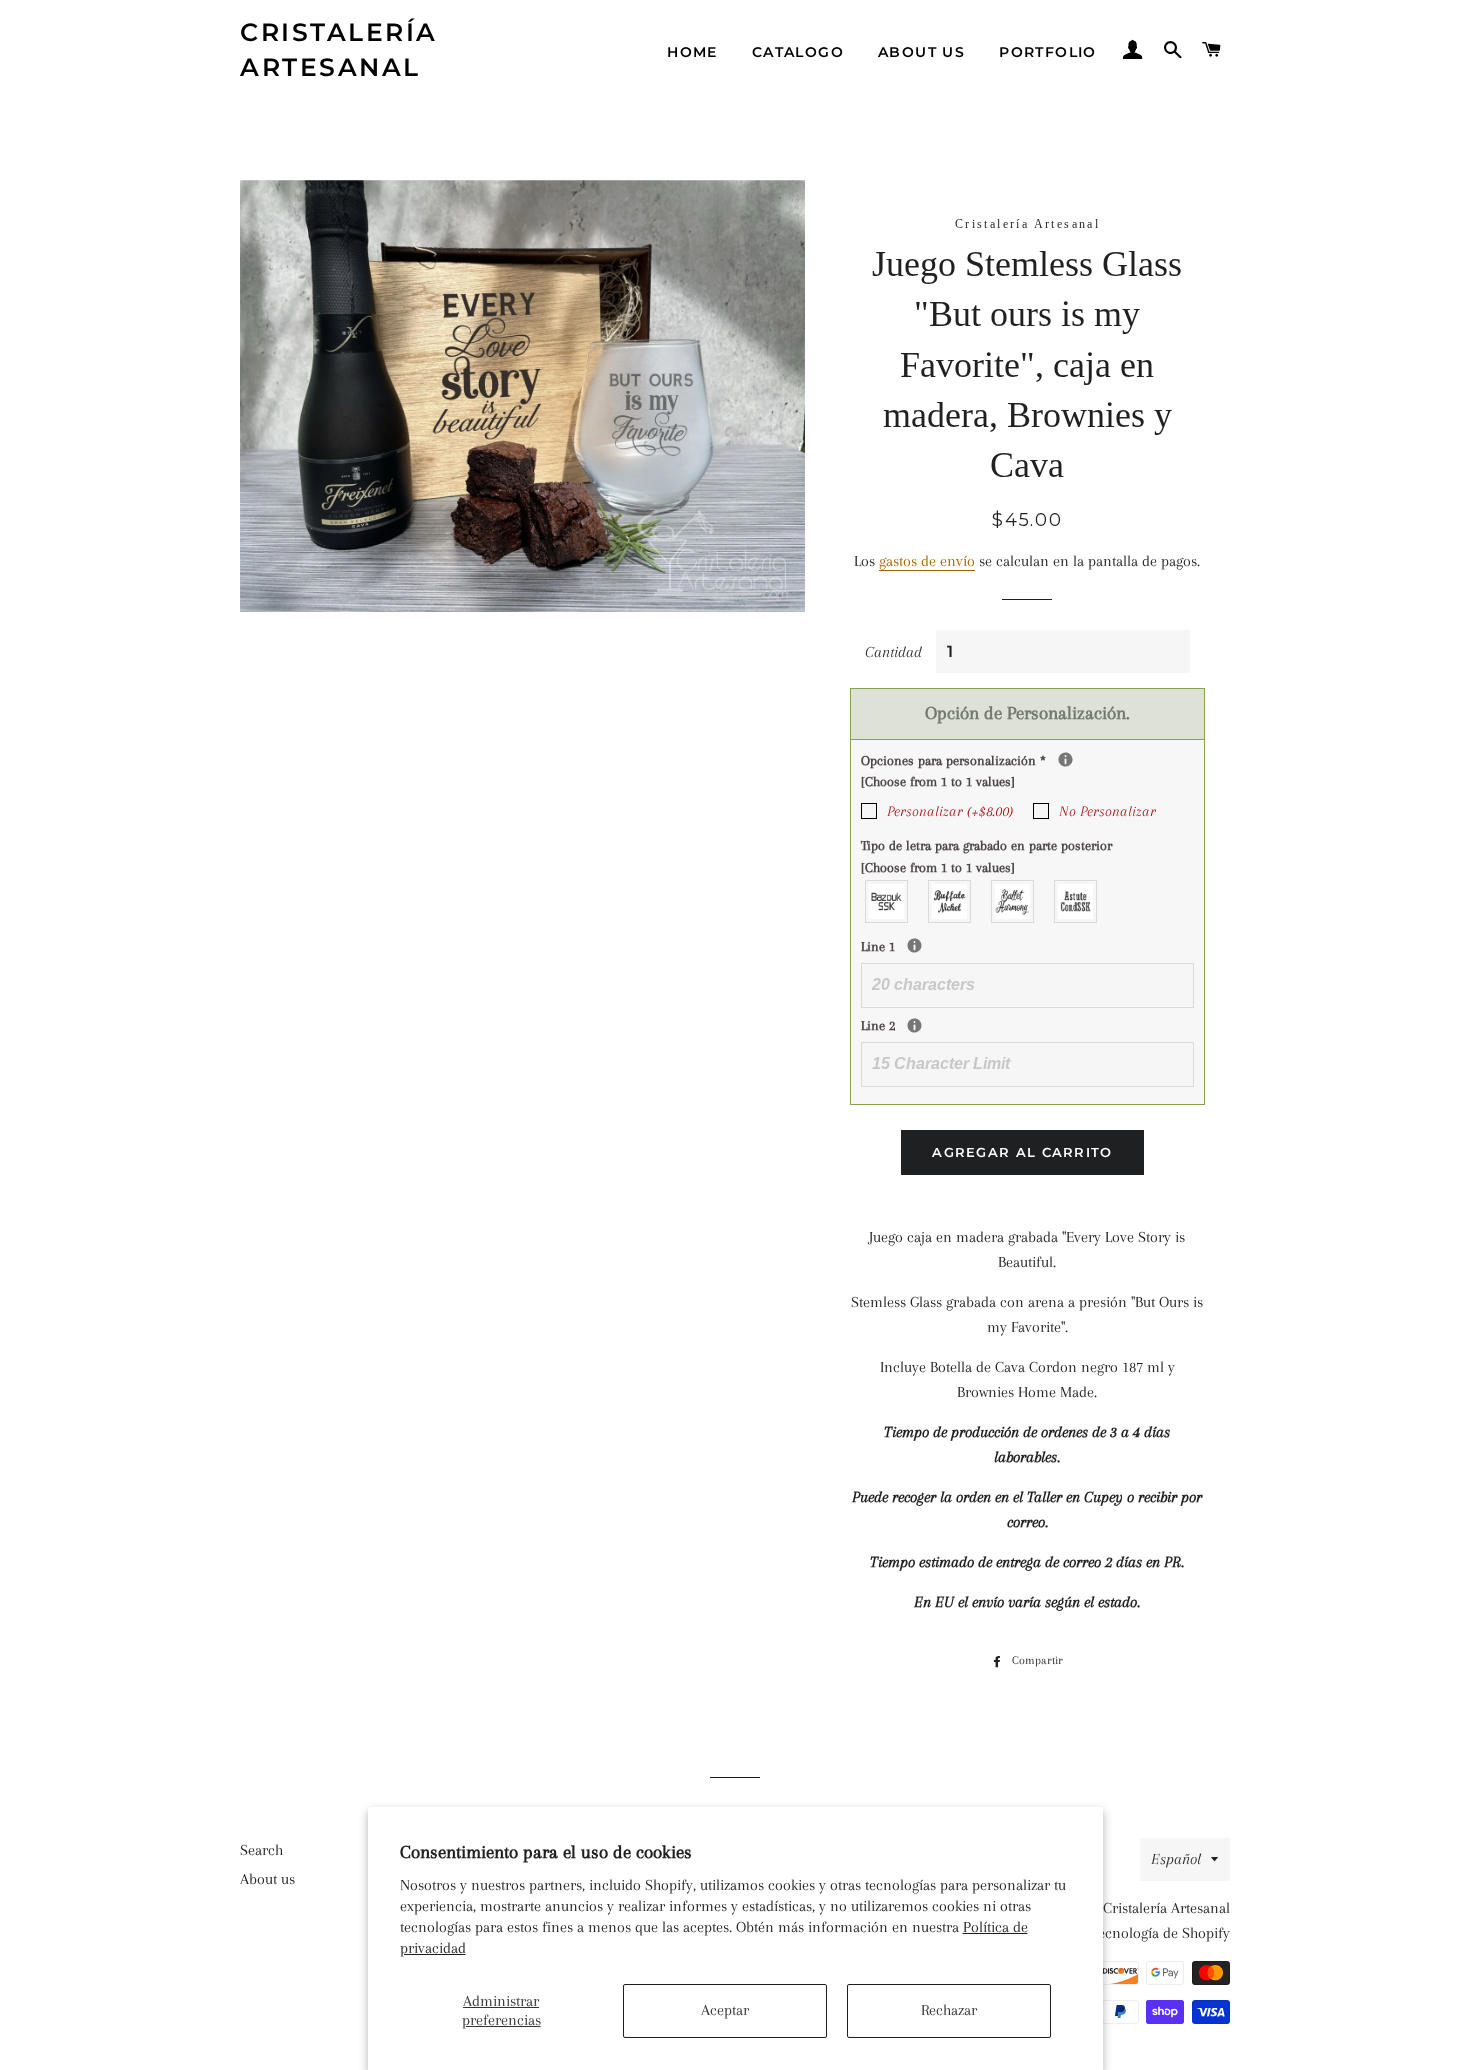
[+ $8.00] (914, 945)
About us (921, 52)
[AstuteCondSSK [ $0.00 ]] (1076, 901)
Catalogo (798, 52)
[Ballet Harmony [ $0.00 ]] (1013, 901)
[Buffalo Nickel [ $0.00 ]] (950, 901)
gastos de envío (927, 561)
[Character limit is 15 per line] (914, 1025)
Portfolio (1048, 52)
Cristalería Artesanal (339, 49)
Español (1176, 1859)
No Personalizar (1107, 811)
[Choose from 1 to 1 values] (938, 781)
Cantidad (893, 652)
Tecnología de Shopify (1160, 1933)
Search (261, 1850)
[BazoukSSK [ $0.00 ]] (887, 901)
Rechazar (949, 2010)
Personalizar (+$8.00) (950, 811)
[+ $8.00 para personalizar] (1065, 759)
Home (692, 52)
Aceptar (725, 2010)
